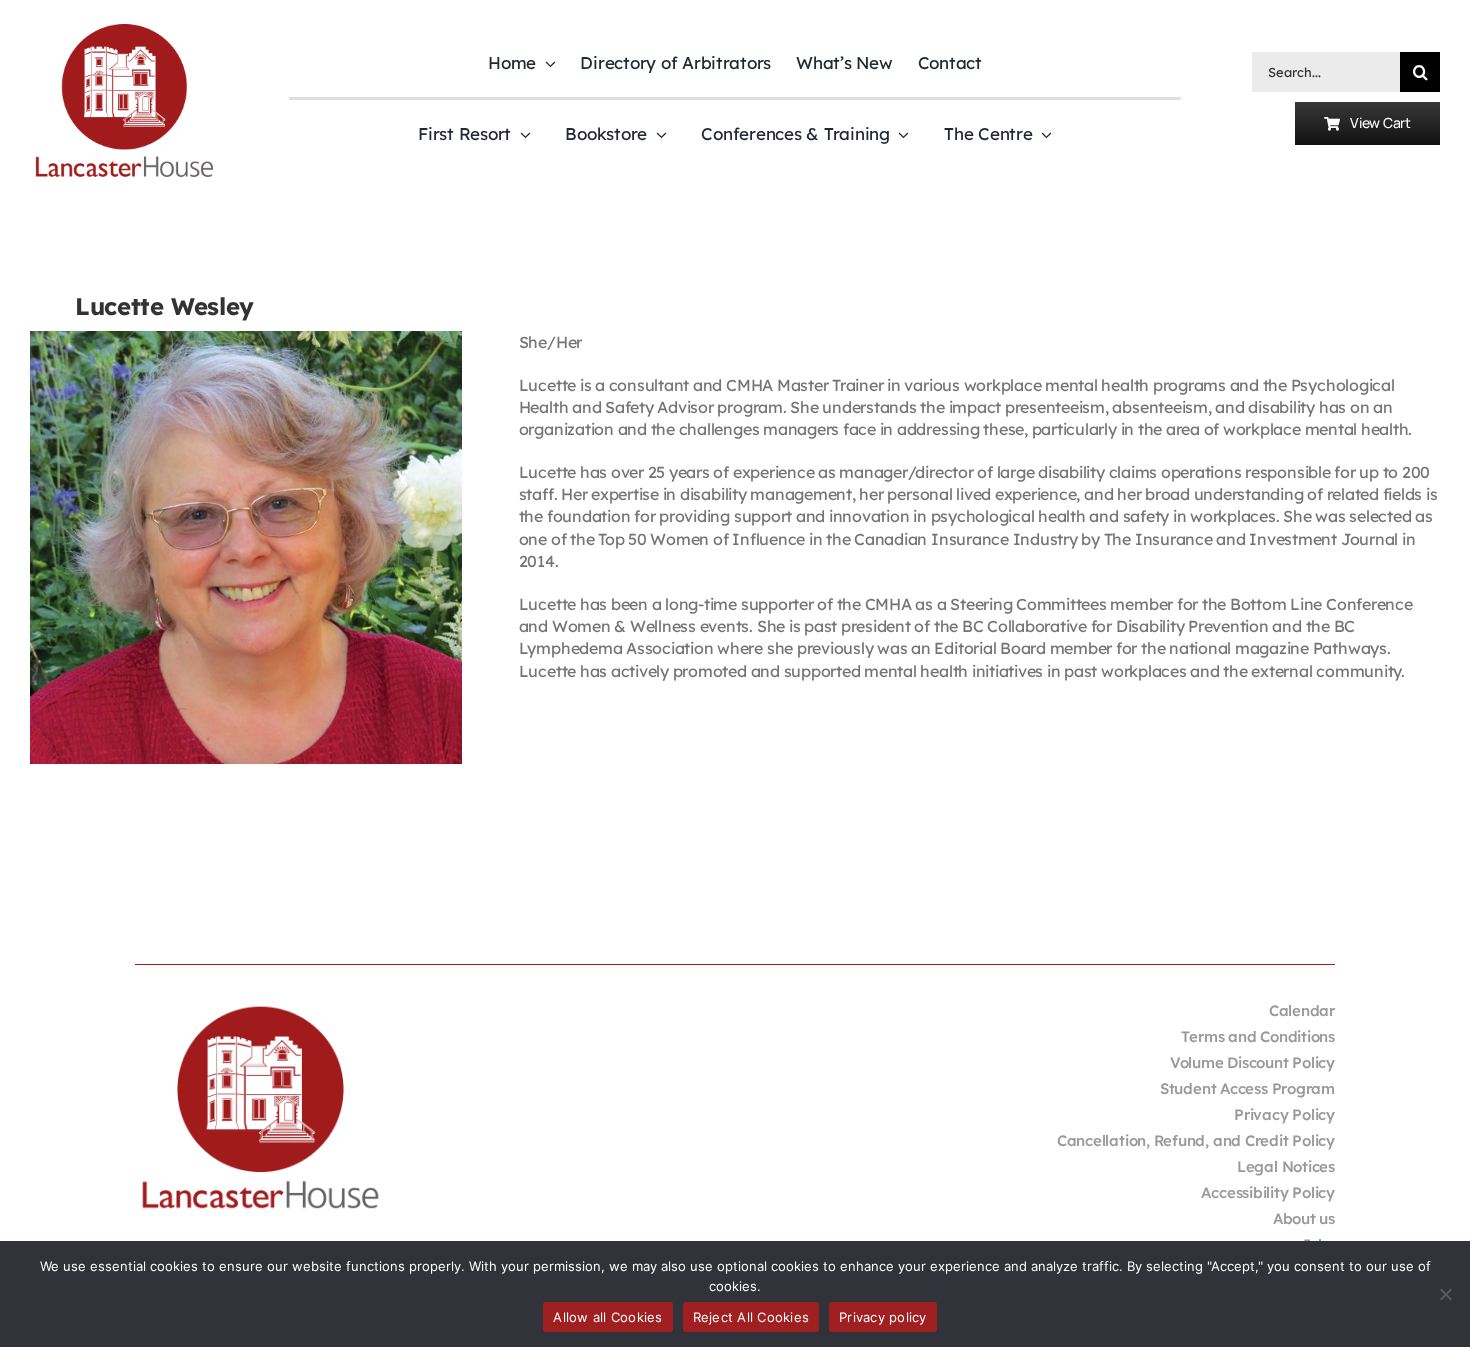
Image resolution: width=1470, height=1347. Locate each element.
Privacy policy (883, 1317)
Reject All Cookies (751, 1317)
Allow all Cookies (607, 1317)
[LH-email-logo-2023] (124, 27)
